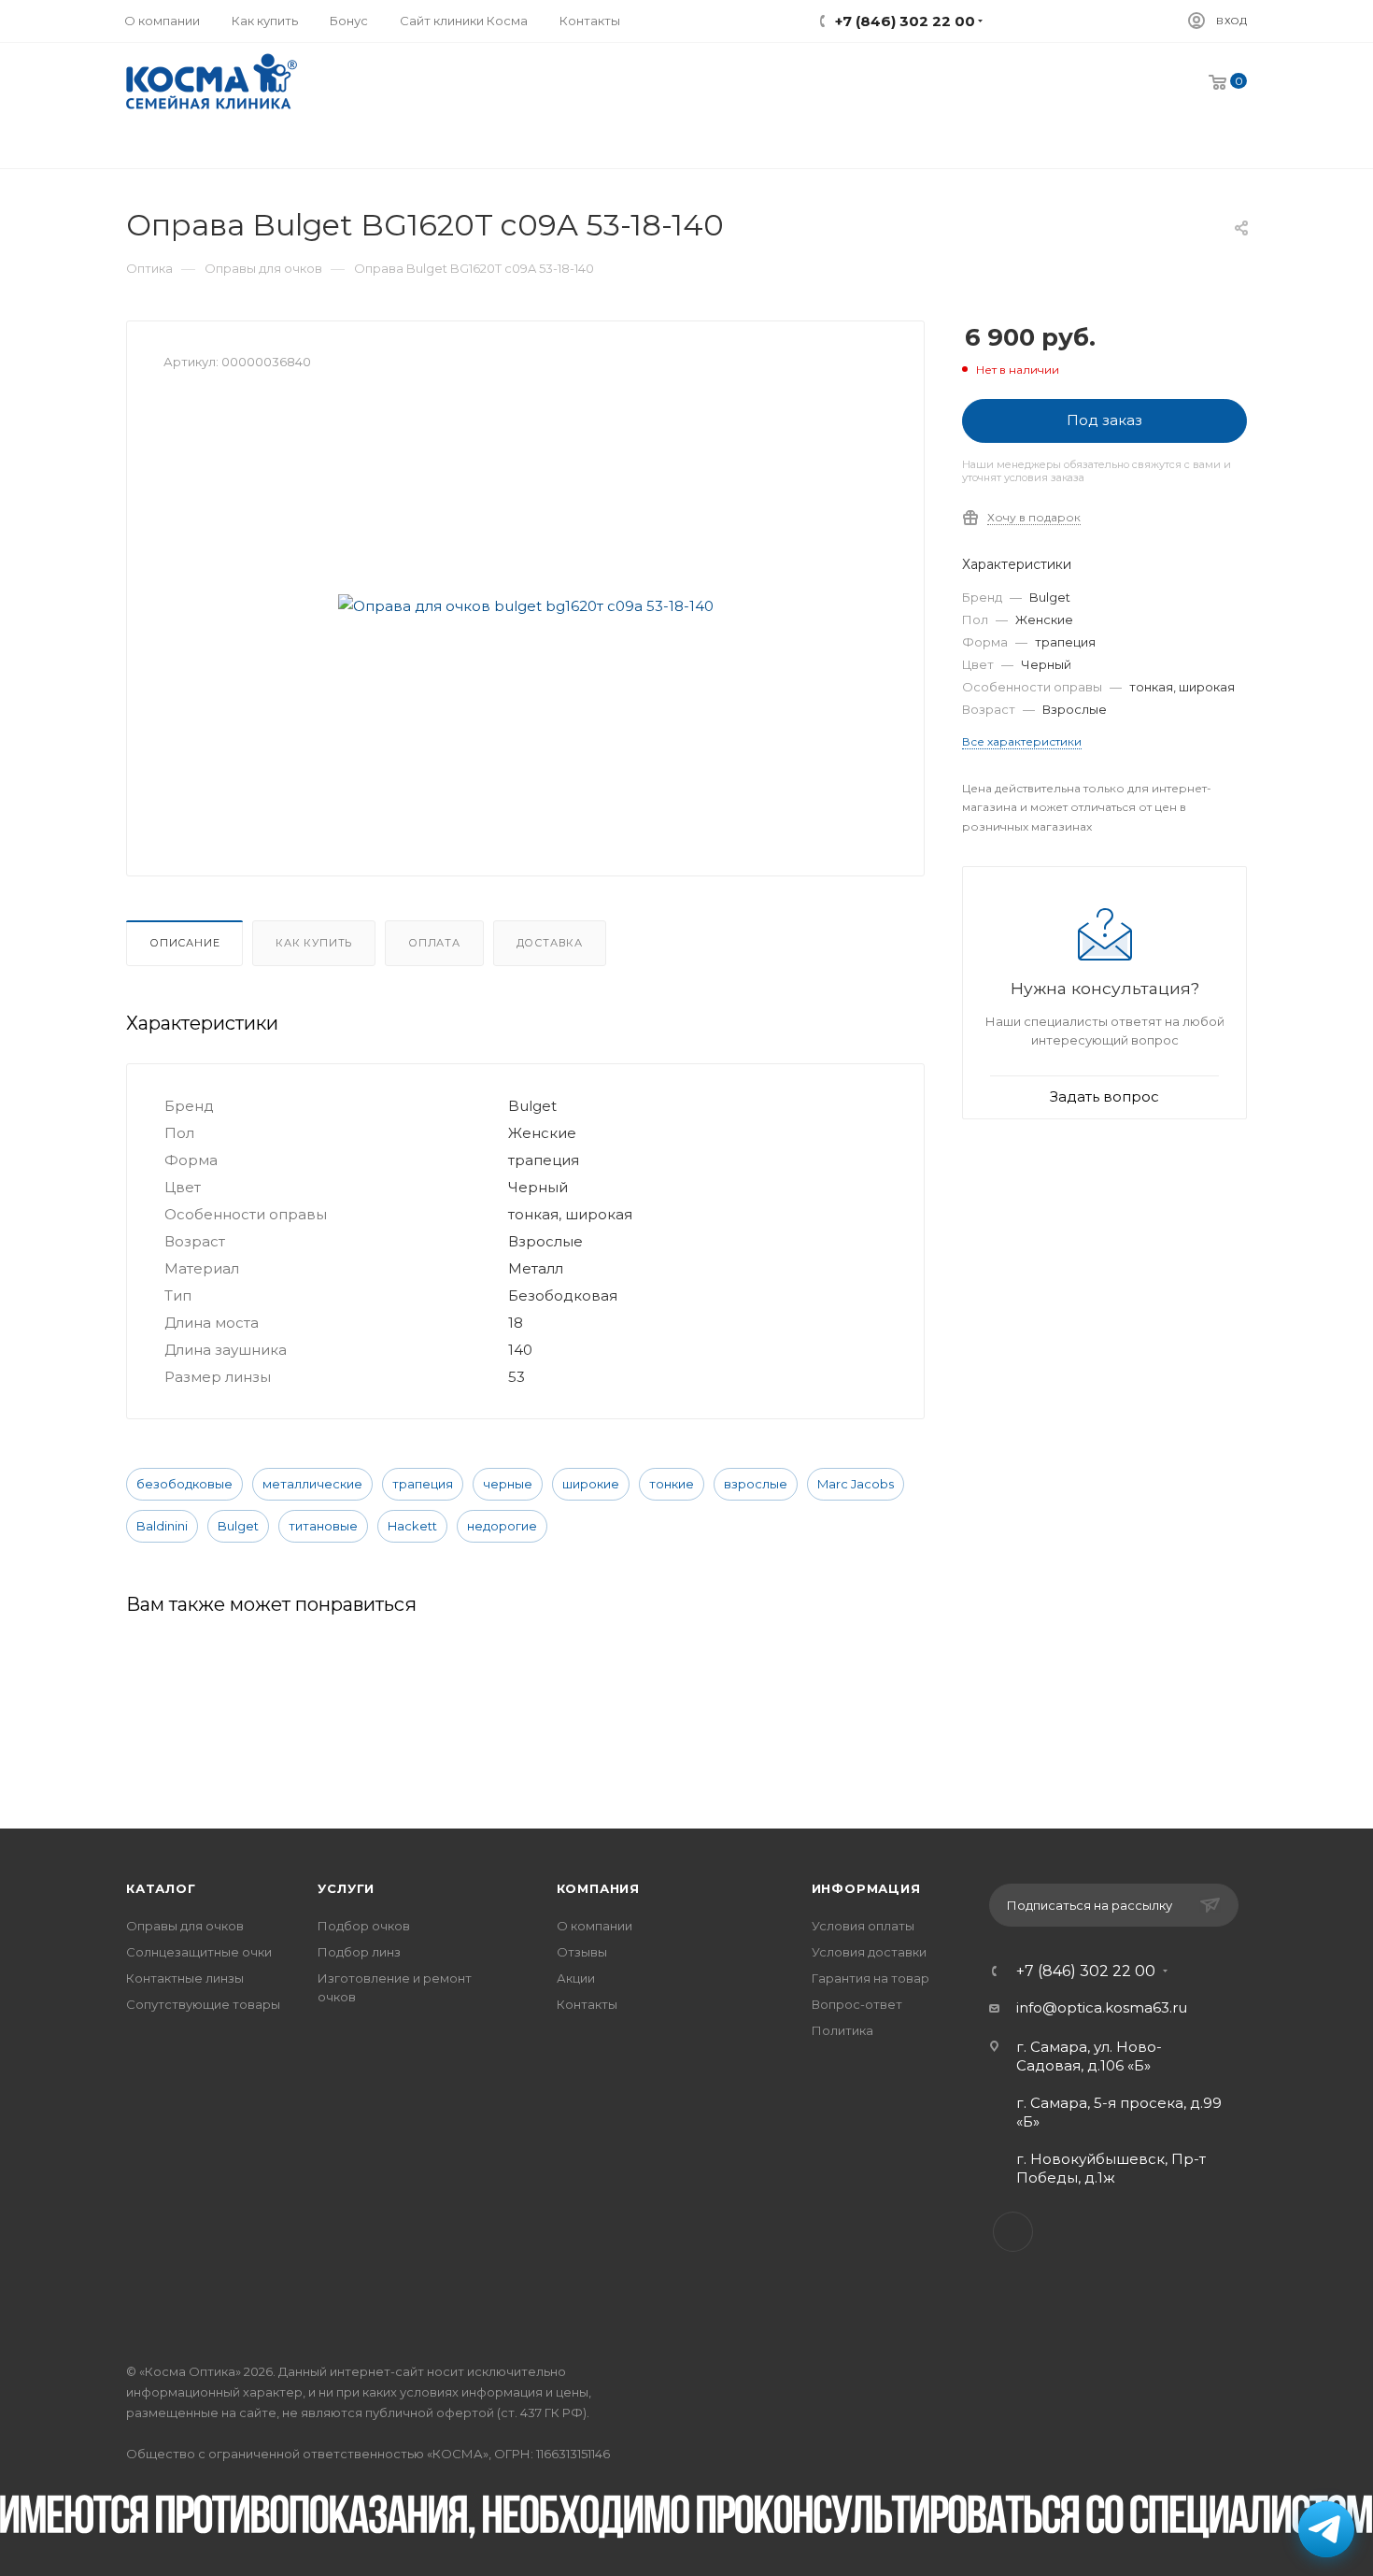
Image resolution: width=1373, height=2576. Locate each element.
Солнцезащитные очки (199, 1952)
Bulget (238, 1526)
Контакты (587, 2004)
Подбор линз (359, 1952)
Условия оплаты (863, 1926)
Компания (598, 1888)
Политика (842, 2030)
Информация (866, 1888)
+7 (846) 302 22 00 (1086, 1971)
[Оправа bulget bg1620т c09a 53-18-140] (526, 605)
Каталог (161, 1888)
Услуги (346, 1888)
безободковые (184, 1484)
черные (508, 1484)
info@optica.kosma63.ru (1102, 2007)
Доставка (550, 943)
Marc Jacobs (856, 1484)
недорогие (502, 1526)
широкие (591, 1484)
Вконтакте (1013, 2232)
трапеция (423, 1484)
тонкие (672, 1484)
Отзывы (582, 1952)
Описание (184, 943)
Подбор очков (364, 1926)
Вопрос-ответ (857, 2004)
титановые (323, 1526)
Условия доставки (869, 1952)
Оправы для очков (185, 1926)
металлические (312, 1484)
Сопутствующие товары (203, 2004)
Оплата (434, 943)
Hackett (412, 1526)
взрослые (756, 1484)
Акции (576, 1978)
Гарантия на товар (871, 1978)
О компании (594, 1926)
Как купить (314, 943)
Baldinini (162, 1526)
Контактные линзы (185, 1978)
